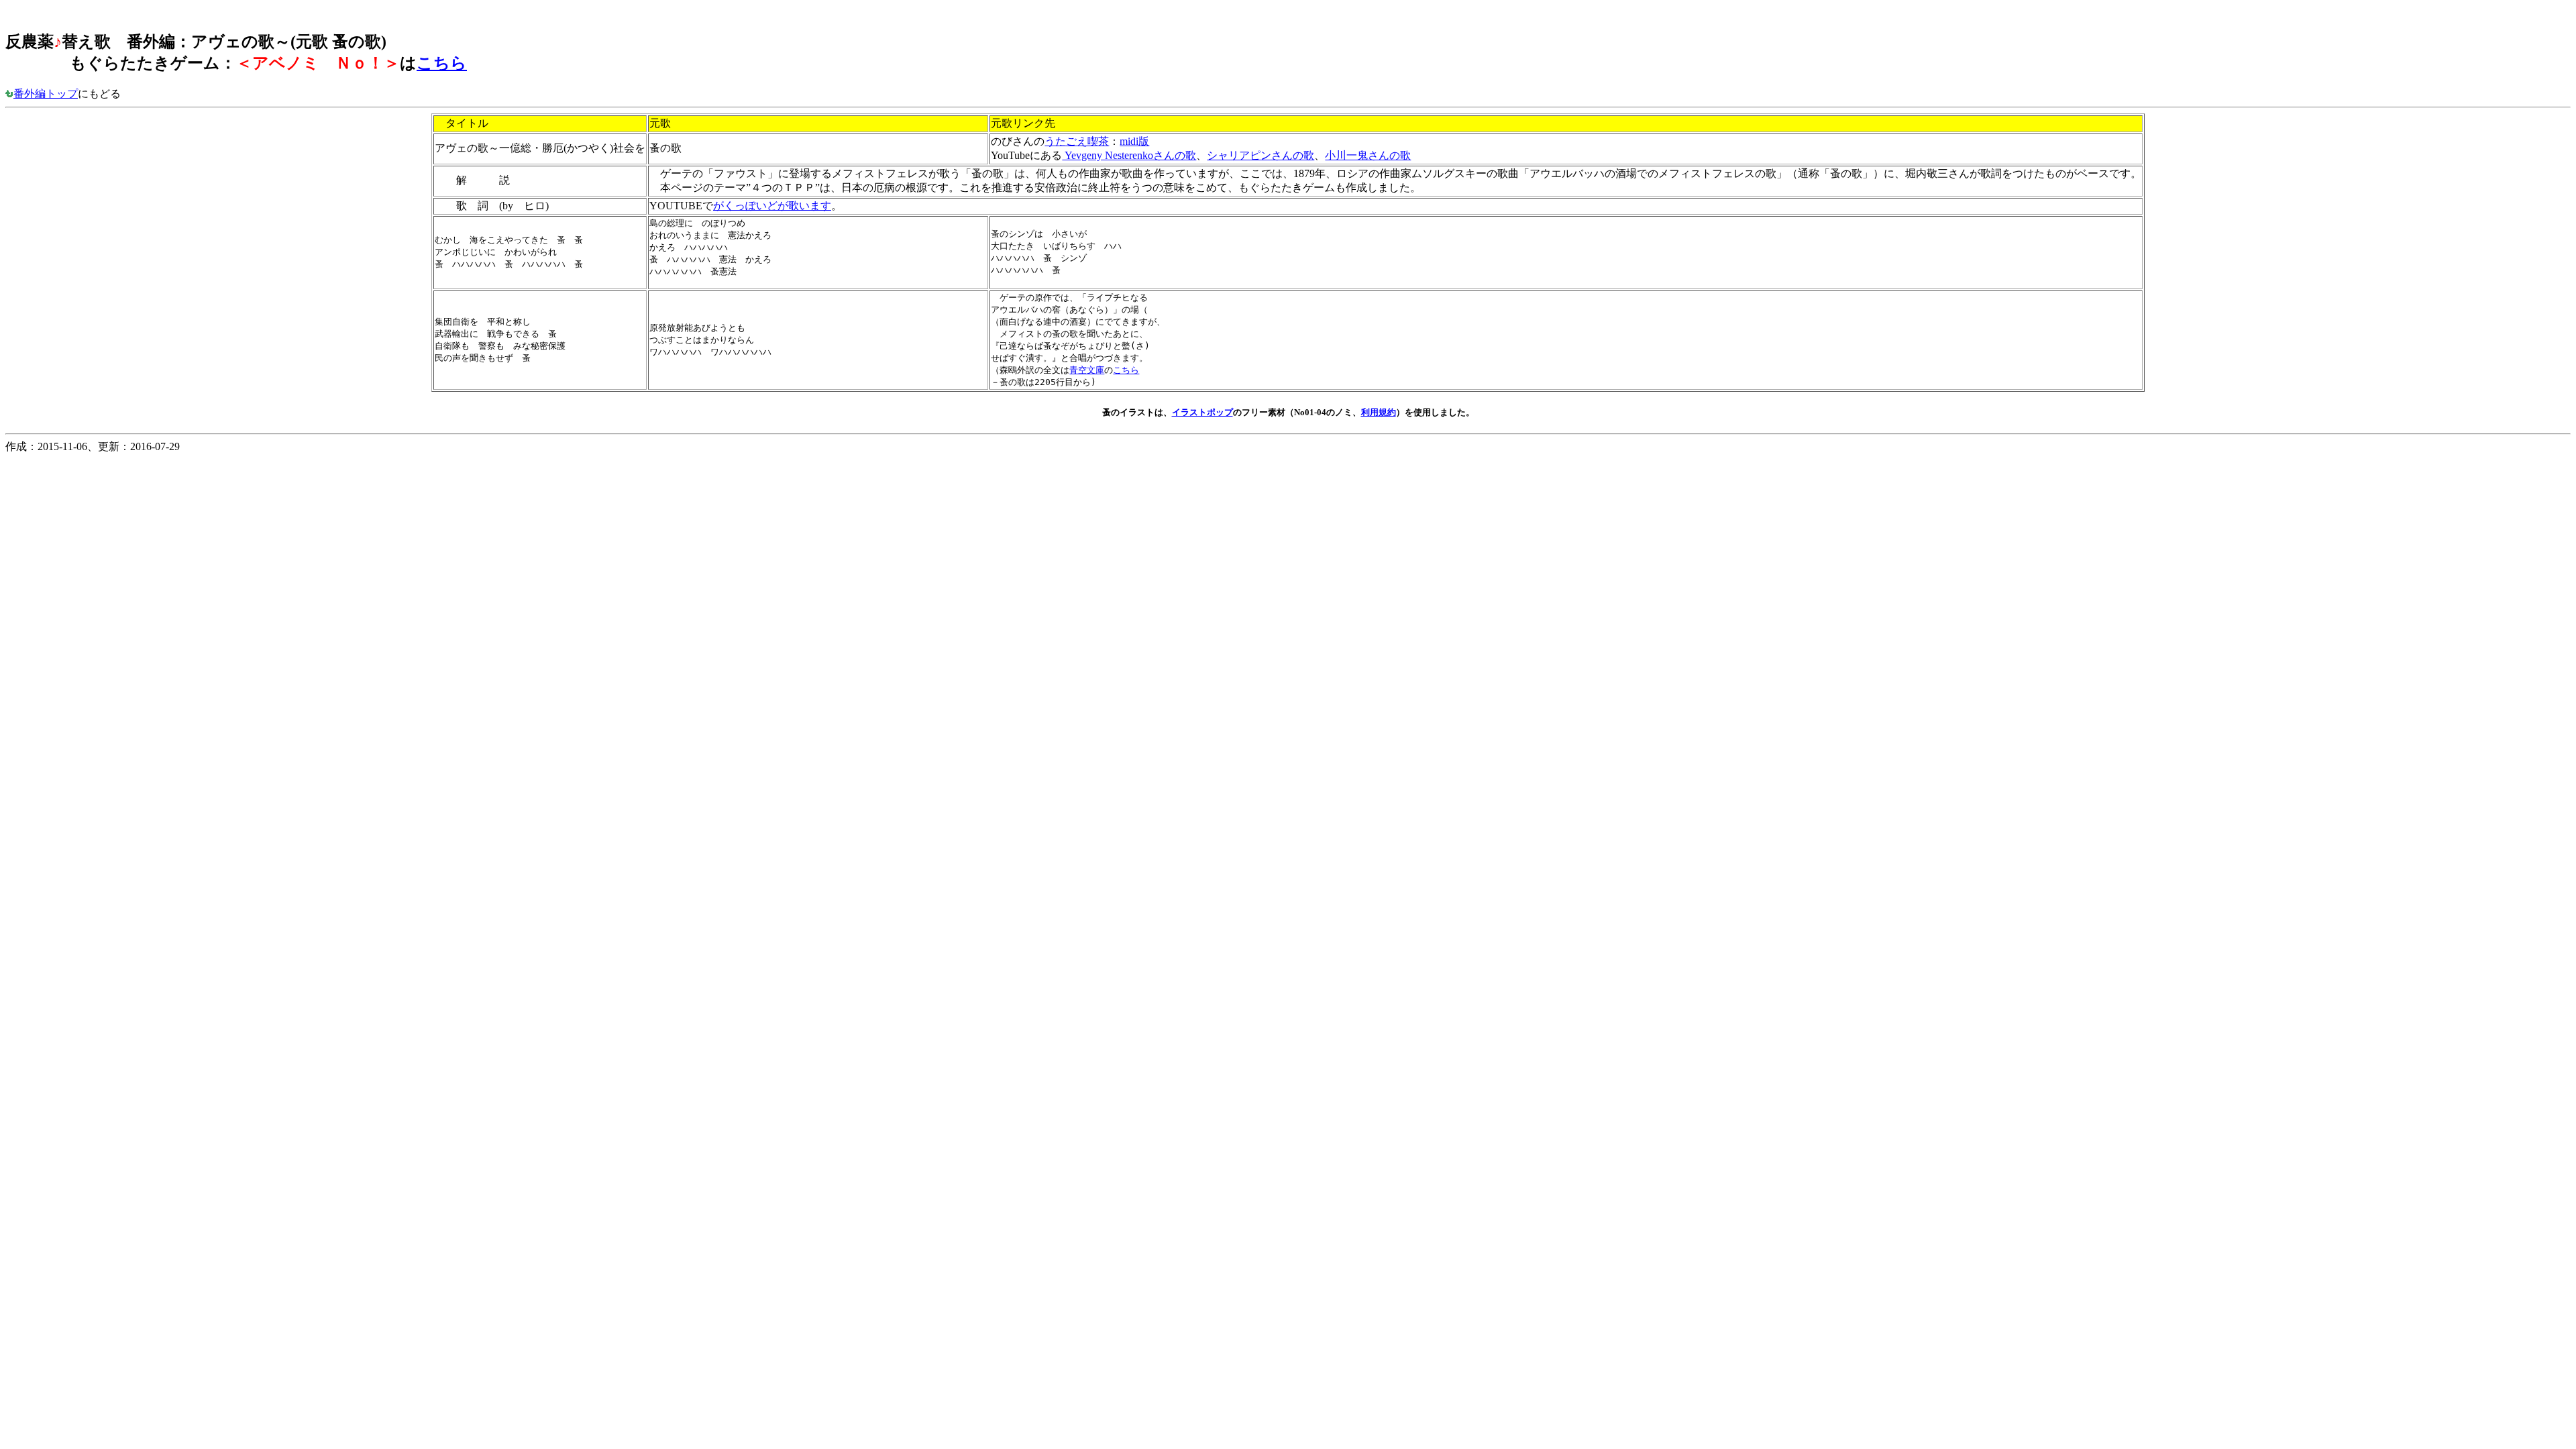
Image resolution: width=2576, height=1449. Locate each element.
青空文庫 (1087, 370)
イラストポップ (1202, 412)
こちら (442, 63)
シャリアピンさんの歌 (1260, 155)
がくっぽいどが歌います (772, 206)
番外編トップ (46, 94)
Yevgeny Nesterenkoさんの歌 (1129, 155)
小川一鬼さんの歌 (1368, 155)
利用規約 (1379, 412)
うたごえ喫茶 (1077, 141)
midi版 (1134, 141)
